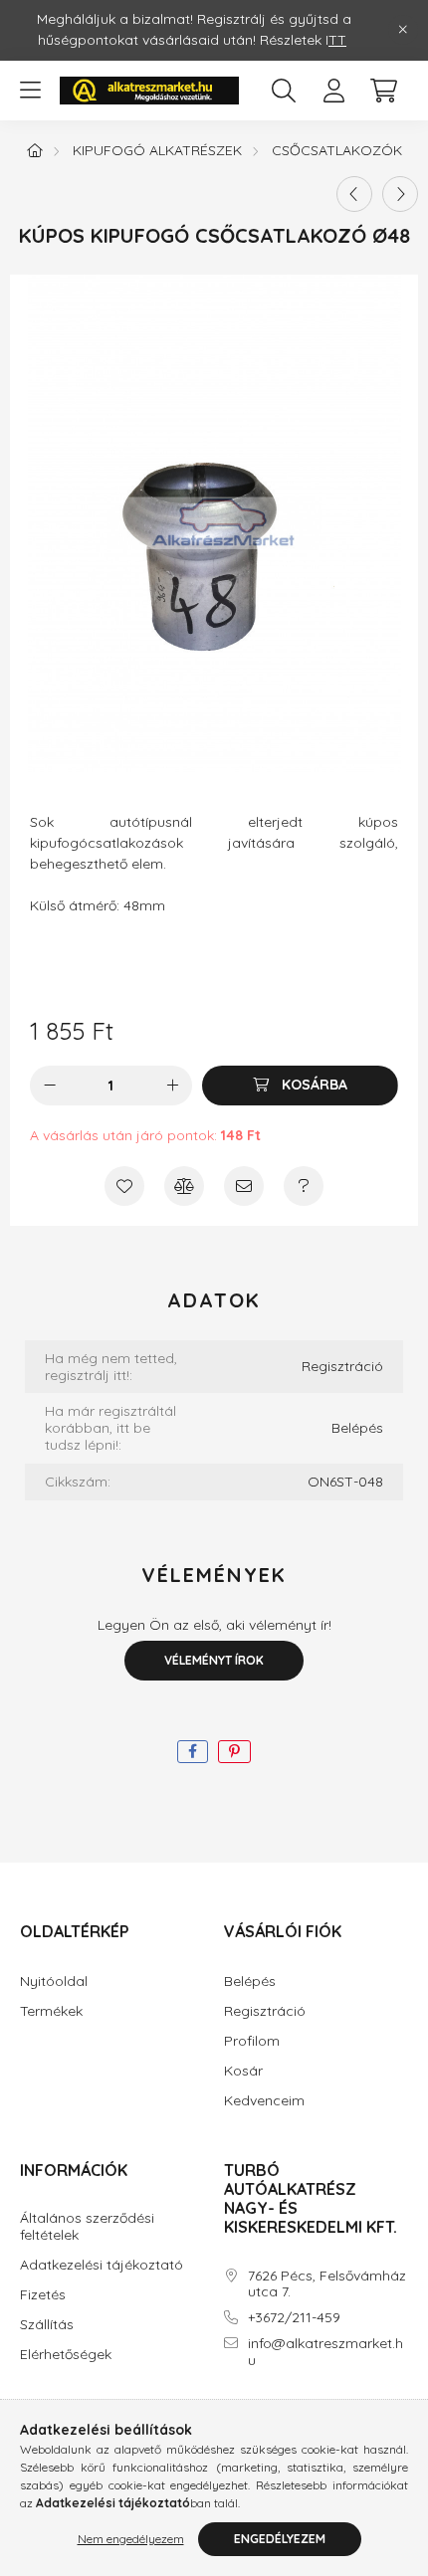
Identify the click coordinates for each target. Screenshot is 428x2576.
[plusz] (172, 1086)
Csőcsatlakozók (337, 150)
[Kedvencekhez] (124, 1186)
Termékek (51, 2011)
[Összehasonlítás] (184, 1186)
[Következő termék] (400, 194)
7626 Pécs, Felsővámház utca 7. (327, 2284)
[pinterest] (234, 1752)
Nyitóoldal (54, 1982)
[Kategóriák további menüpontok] (30, 91)
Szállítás (47, 2325)
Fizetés (43, 2295)
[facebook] (193, 1752)
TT (337, 40)
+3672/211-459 (294, 2318)
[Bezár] (403, 30)
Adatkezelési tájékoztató (102, 2265)
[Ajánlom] (244, 1186)
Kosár (243, 2071)
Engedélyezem (280, 2539)
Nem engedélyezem (131, 2539)
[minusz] (50, 1086)
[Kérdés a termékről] (304, 1186)
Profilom (252, 2041)
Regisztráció (342, 1367)
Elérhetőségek (66, 2355)
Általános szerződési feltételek (87, 2227)
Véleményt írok (214, 1660)
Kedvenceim (264, 2101)
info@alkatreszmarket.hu (325, 2352)
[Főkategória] (35, 150)
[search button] (284, 91)
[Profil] (333, 91)
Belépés (357, 1428)
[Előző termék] (354, 194)
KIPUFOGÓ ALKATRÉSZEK (157, 150)
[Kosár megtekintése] (383, 91)
